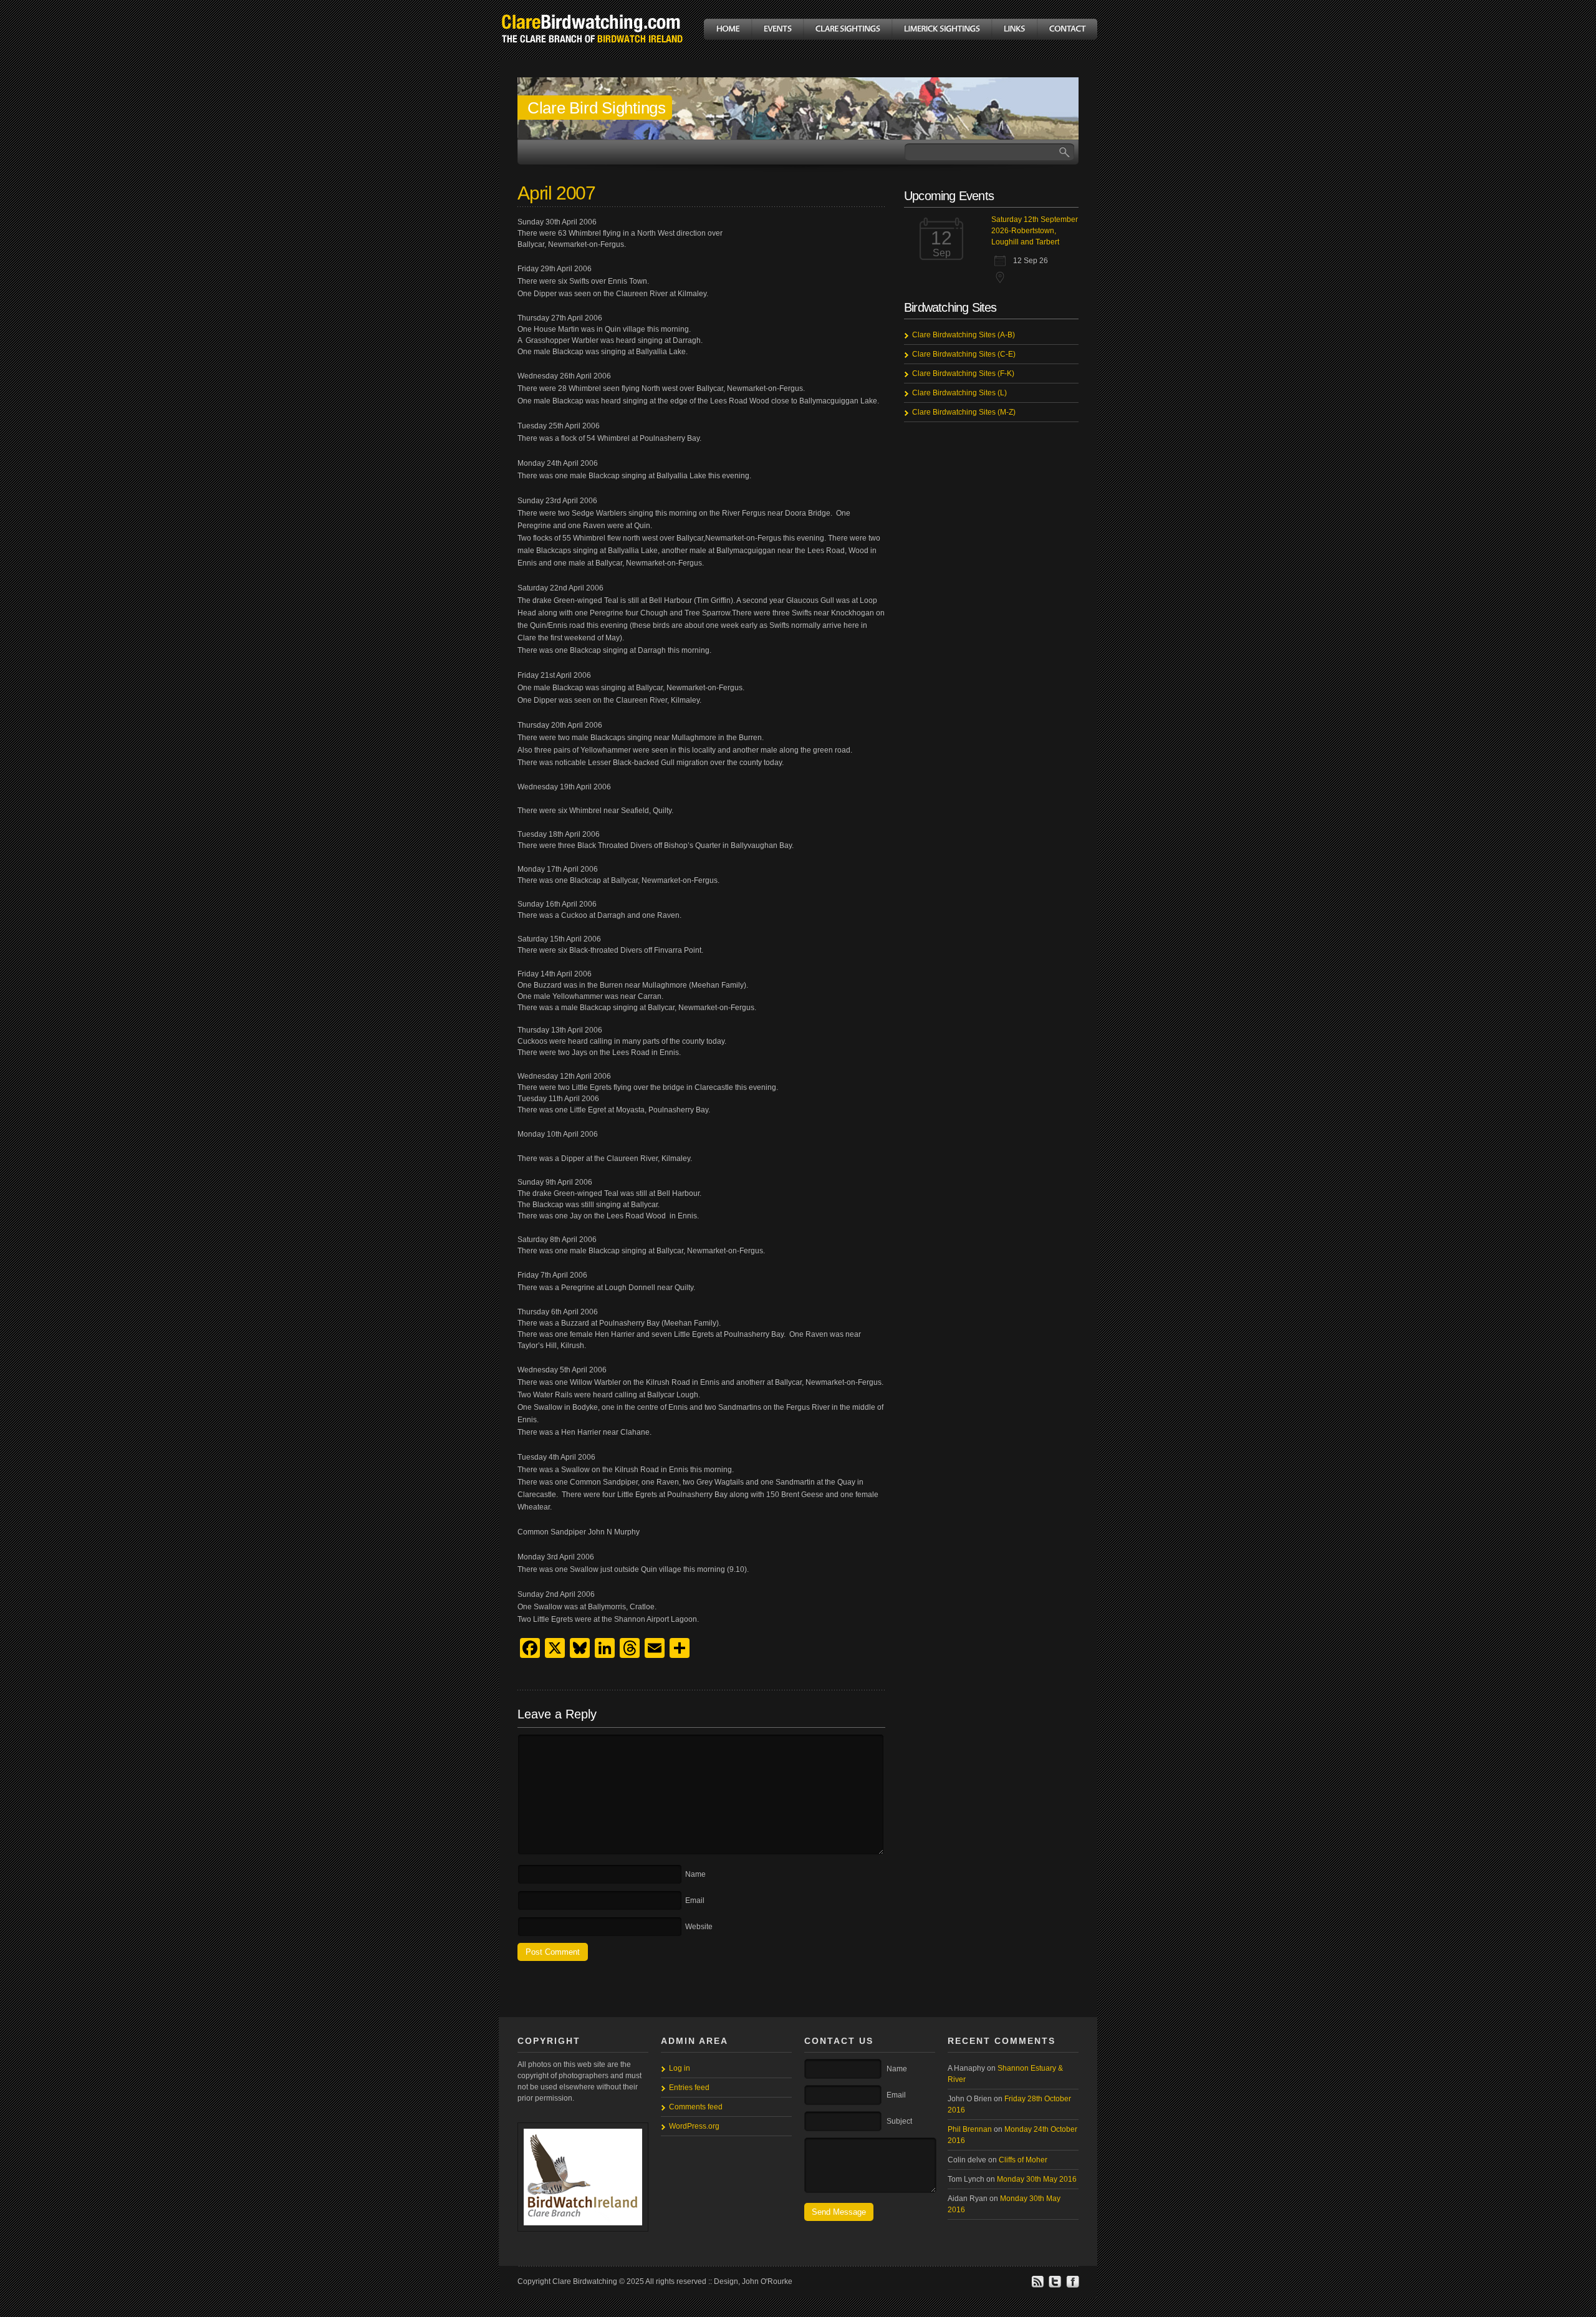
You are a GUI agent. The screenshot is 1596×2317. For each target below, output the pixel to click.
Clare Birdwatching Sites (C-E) (964, 354)
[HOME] (728, 29)
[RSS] (1037, 2286)
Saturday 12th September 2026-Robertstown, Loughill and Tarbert (1035, 231)
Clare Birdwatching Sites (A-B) (964, 335)
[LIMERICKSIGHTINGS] (941, 29)
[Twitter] (1055, 2286)
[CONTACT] (1067, 29)
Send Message (839, 2212)
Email (695, 1900)
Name (695, 1874)
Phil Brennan (970, 2129)
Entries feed (689, 2088)
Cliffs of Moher (1023, 2160)
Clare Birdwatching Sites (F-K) (963, 373)
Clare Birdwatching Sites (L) (959, 393)
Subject (899, 2121)
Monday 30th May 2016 (1037, 2179)
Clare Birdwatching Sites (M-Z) (964, 412)
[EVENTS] (777, 29)
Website (699, 1927)
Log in (680, 2068)
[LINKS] (1014, 29)
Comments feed (696, 2107)
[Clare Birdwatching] (592, 52)
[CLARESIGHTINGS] (847, 29)
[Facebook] (1072, 2286)
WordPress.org (694, 2126)
